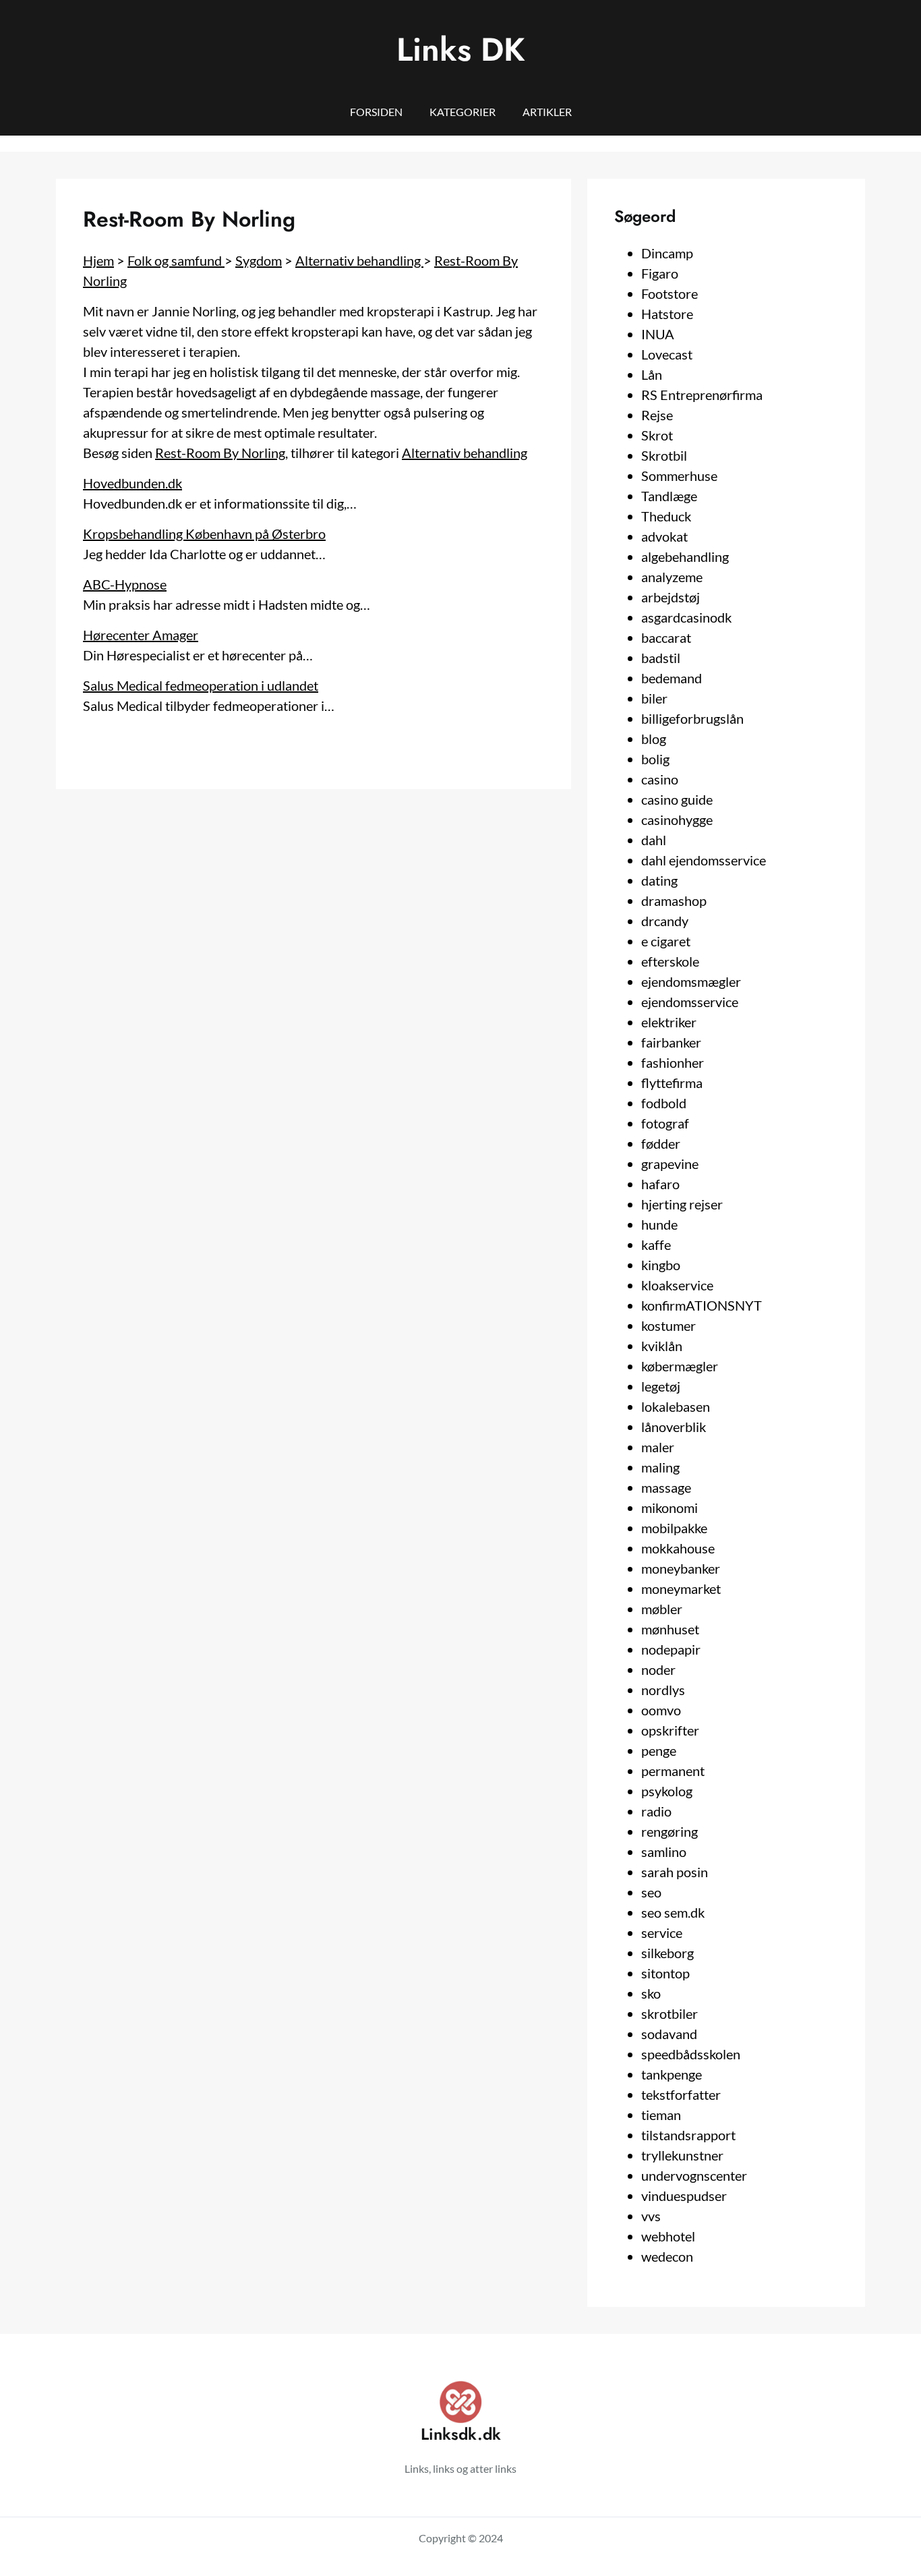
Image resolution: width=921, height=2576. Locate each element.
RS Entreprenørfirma (702, 395)
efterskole (670, 961)
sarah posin (675, 1872)
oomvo (661, 1710)
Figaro (660, 273)
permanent (673, 1771)
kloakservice (677, 1285)
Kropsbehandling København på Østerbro (204, 534)
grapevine (670, 1164)
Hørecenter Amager (141, 635)
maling (660, 1467)
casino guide (677, 799)
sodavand (669, 2034)
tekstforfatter (681, 2094)
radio (656, 1811)
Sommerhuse (679, 476)
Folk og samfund (176, 260)
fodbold (664, 1103)
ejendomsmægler (691, 981)
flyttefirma (672, 1083)
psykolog (667, 1791)
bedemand (672, 678)
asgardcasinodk (686, 617)
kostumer (669, 1325)
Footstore (670, 293)
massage (666, 1487)
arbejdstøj (671, 597)
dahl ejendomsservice (704, 860)
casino (660, 779)
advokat (664, 536)
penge (659, 1750)
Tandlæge (669, 496)
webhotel (668, 2236)
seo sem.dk (673, 1912)
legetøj (661, 1386)
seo (651, 1892)
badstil (661, 658)
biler (654, 698)
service (662, 1933)
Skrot (657, 435)
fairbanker (671, 1042)
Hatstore (667, 314)
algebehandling (685, 556)
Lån (652, 374)
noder (658, 1669)
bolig (655, 759)
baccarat (666, 637)
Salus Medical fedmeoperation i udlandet (201, 685)
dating (659, 880)
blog (654, 739)
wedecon (667, 2256)
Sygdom (259, 260)
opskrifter (670, 1730)
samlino (664, 1852)
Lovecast (667, 354)
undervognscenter (694, 2175)
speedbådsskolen (691, 2054)
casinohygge (677, 820)
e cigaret (666, 941)
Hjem (98, 260)
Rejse (657, 415)
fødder (661, 1143)
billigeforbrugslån (692, 718)
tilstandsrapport (688, 2135)
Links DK (461, 50)
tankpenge (672, 2074)
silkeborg (667, 1953)
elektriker (669, 1022)
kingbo (661, 1265)
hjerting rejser (682, 1204)
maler (658, 1447)
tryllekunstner (682, 2155)
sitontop (665, 1973)
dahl (654, 840)
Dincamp (667, 253)
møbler (662, 1609)
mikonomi (670, 1508)
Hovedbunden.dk (132, 483)
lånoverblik (674, 1427)
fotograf (665, 1123)
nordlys (663, 1690)
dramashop (674, 900)
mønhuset (670, 1629)
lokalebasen (676, 1406)
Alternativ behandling (359, 260)
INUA (658, 334)
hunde (659, 1224)
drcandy (665, 921)
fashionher (673, 1062)
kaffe (656, 1244)
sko (651, 1993)
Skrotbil (664, 455)
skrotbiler (670, 2013)
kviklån (662, 1346)
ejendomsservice (690, 1002)
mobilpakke (674, 1528)
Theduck (666, 516)
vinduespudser (684, 2196)
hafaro (660, 1184)
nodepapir (671, 1649)
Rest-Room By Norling (220, 453)
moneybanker (681, 1568)
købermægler (680, 1366)
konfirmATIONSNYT (702, 1305)
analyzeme (672, 577)
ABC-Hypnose (125, 584)
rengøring (670, 1831)
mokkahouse (678, 1548)
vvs (651, 2216)
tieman (661, 2115)
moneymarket (681, 1588)
